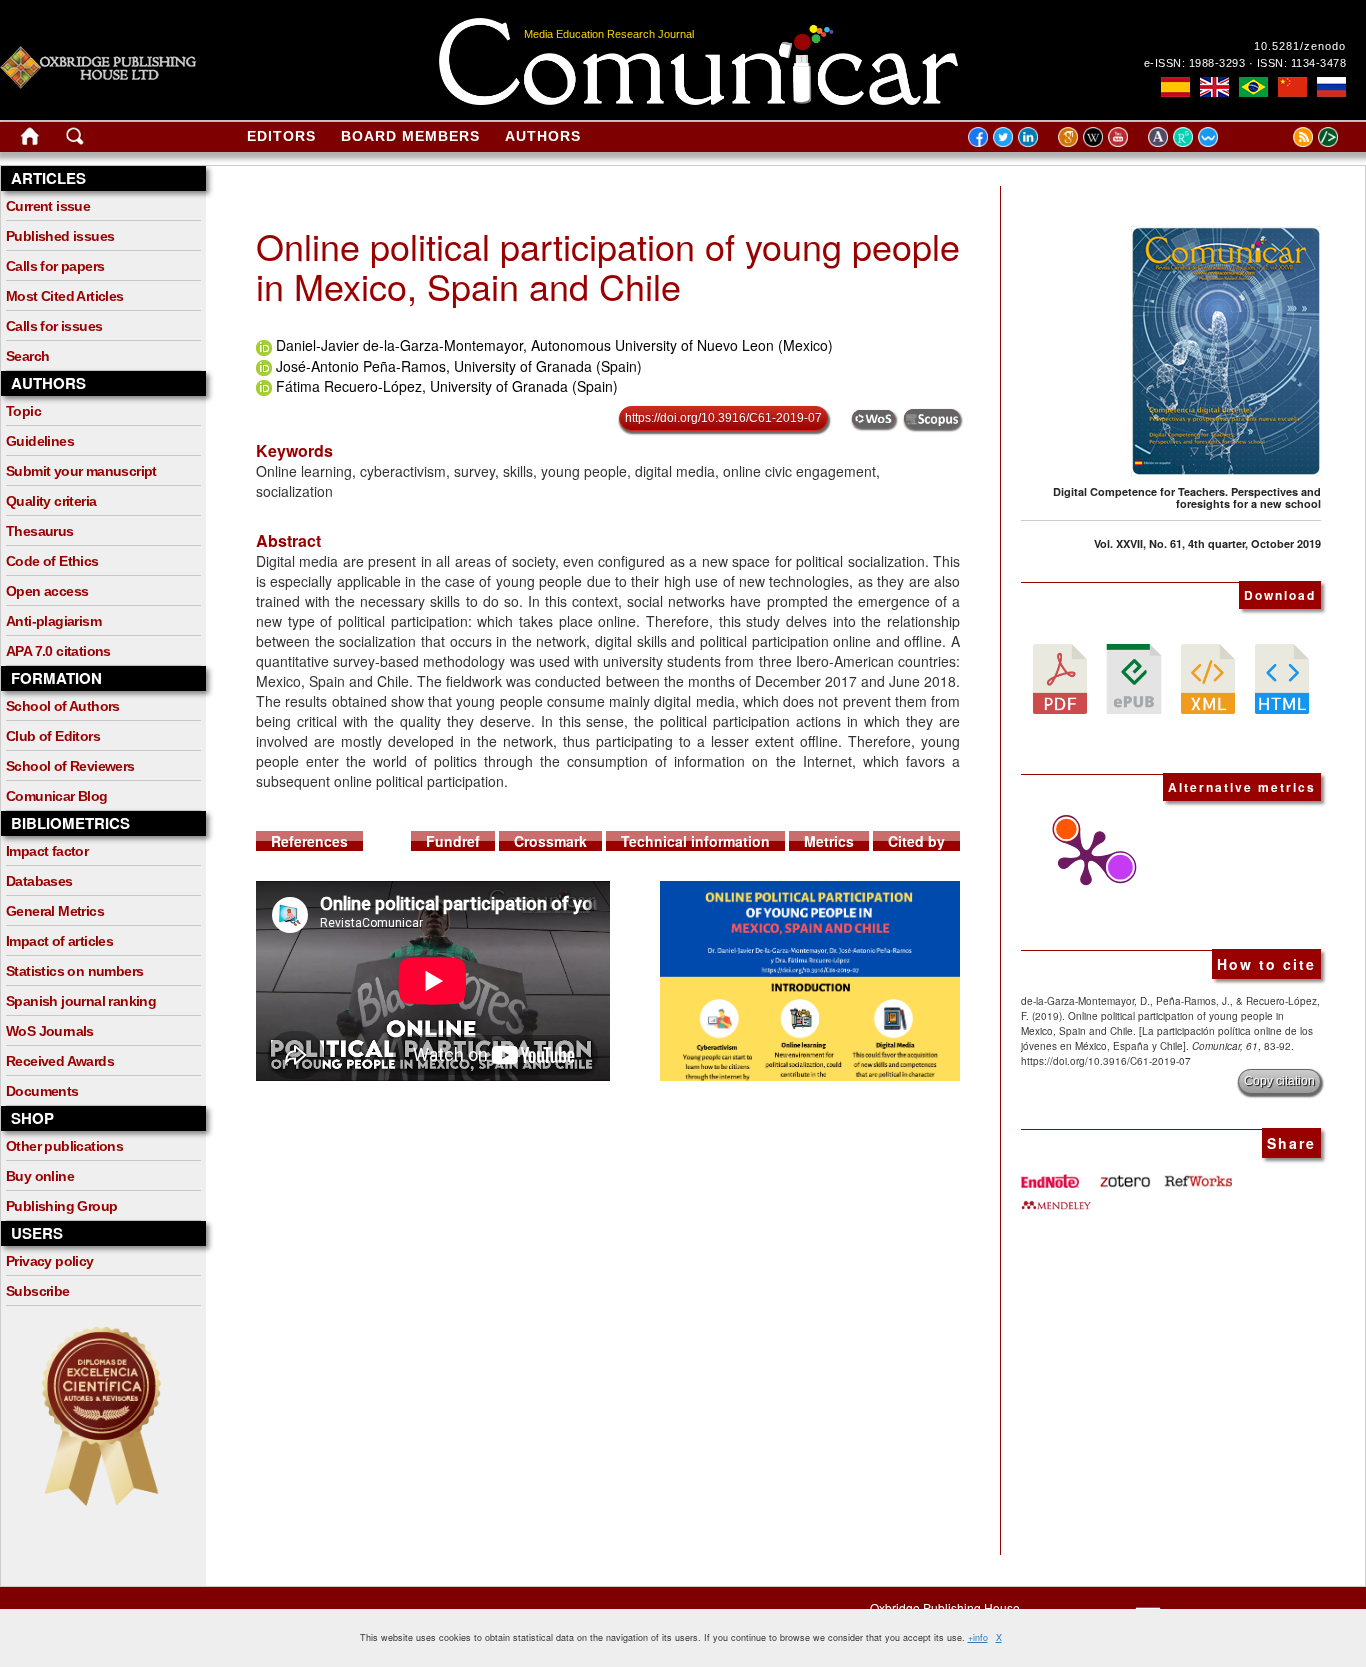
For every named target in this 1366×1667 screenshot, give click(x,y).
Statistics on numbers (74, 971)
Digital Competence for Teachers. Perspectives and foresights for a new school (1187, 497)
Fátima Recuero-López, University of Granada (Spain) (447, 386)
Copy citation (1279, 1081)
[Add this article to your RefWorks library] (1197, 1173)
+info (978, 1637)
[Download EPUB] (1134, 677)
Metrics (829, 841)
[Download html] (1282, 677)
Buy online (40, 1176)
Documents (42, 1091)
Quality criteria (51, 501)
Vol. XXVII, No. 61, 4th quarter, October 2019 (1207, 543)
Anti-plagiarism (53, 621)
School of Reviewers (70, 766)
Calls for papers (55, 266)
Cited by (916, 841)
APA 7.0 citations (58, 651)
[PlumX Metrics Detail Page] (1081, 858)
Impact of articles (59, 941)
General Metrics (55, 911)
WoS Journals (50, 1031)
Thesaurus (40, 531)
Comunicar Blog (57, 796)
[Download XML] (1208, 677)
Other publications (64, 1146)
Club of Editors (53, 736)
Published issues (60, 236)
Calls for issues (54, 326)
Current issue (48, 206)
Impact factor (47, 851)
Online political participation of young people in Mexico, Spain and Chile (608, 265)
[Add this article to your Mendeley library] (1056, 1198)
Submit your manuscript (81, 471)
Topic (23, 411)
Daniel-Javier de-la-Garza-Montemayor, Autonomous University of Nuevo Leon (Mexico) (554, 345)
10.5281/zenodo (1300, 46)
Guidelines (40, 441)
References (309, 841)
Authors (543, 136)
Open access (47, 591)
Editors (281, 136)
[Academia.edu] (1160, 136)
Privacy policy (50, 1261)
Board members (410, 136)
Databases (39, 881)
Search (27, 356)
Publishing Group (61, 1206)
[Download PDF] (1060, 677)
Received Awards (60, 1061)
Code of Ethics (52, 561)
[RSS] (1278, 136)
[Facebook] (978, 136)
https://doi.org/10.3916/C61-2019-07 (723, 418)
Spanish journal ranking (81, 1001)
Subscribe (38, 1291)
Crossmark (550, 841)
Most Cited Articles (65, 296)
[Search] (75, 140)
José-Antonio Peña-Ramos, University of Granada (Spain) (459, 366)
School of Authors (63, 706)
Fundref (453, 841)
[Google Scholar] (1070, 136)
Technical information (695, 841)
